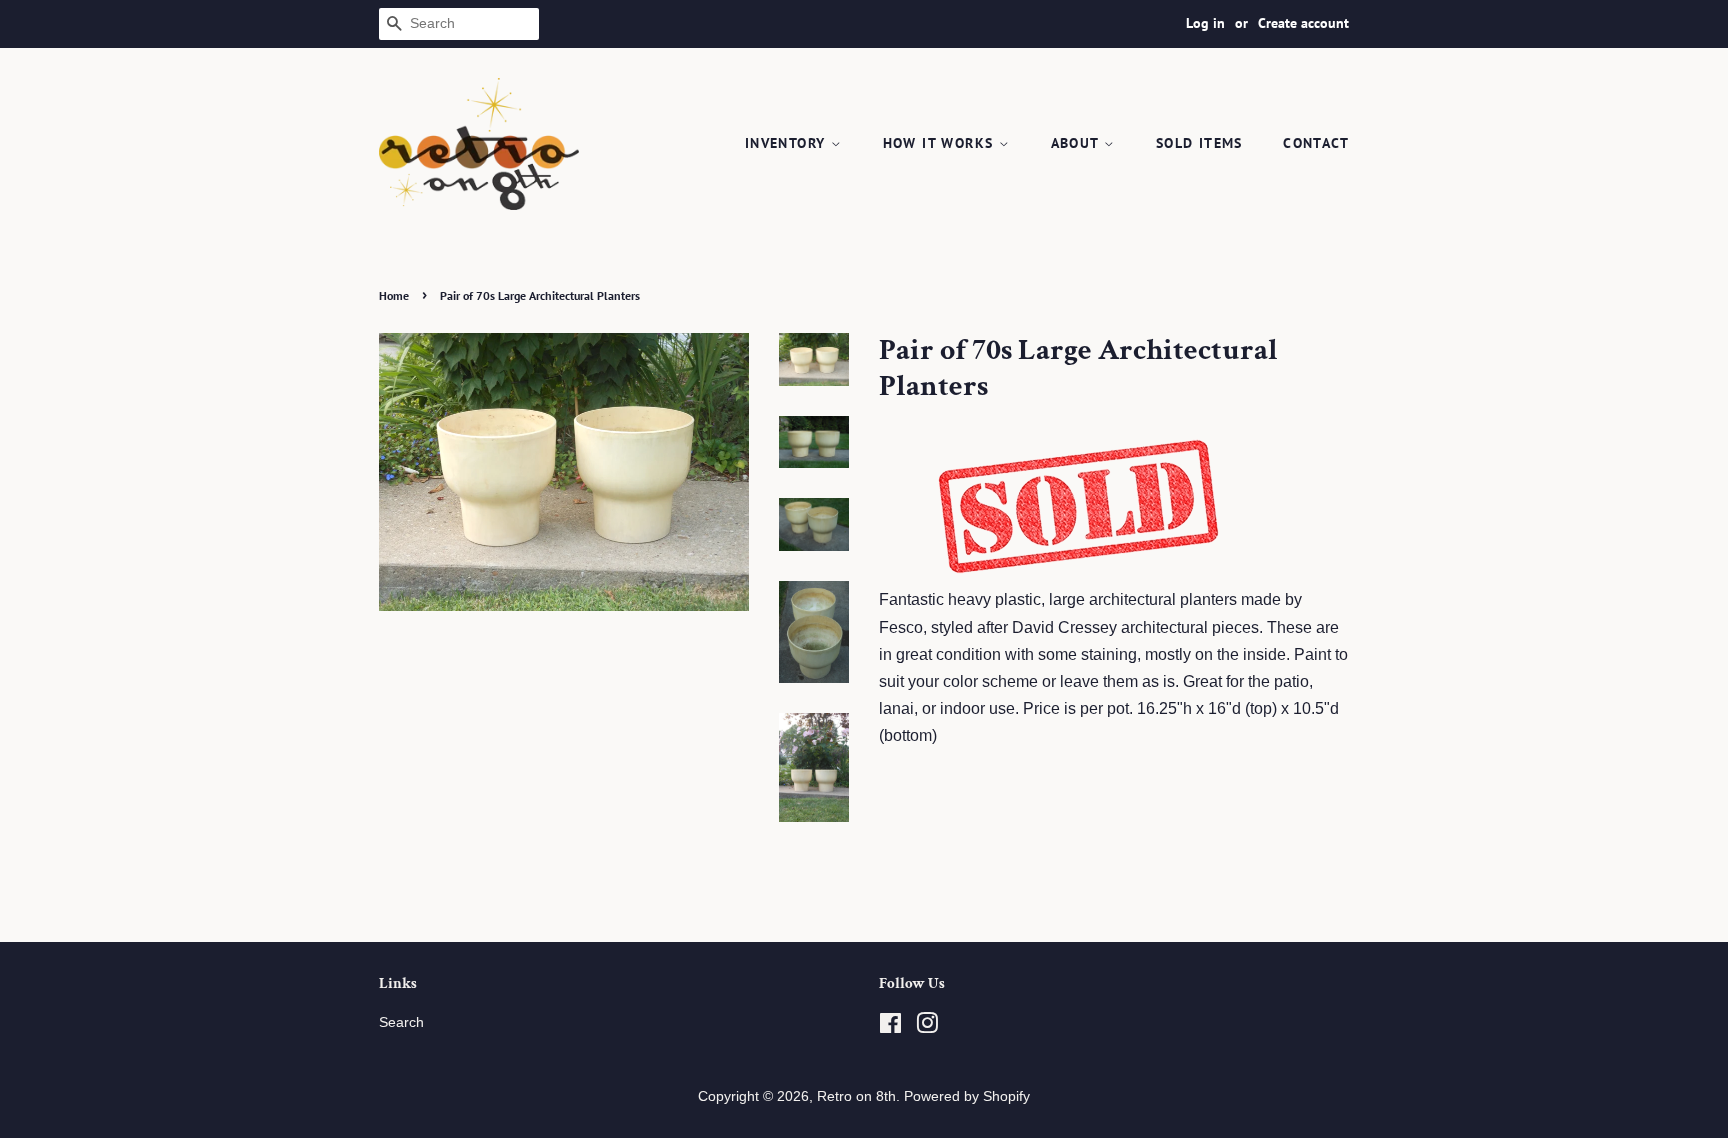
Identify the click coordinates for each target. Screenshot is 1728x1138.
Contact (1316, 143)
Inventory (788, 143)
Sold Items (1199, 143)
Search (401, 1022)
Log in (1205, 23)
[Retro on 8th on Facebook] (890, 1027)
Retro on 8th (856, 1096)
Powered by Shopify (967, 1096)
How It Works (941, 143)
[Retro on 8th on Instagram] (927, 1027)
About (1077, 143)
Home (394, 295)
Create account (1303, 23)
